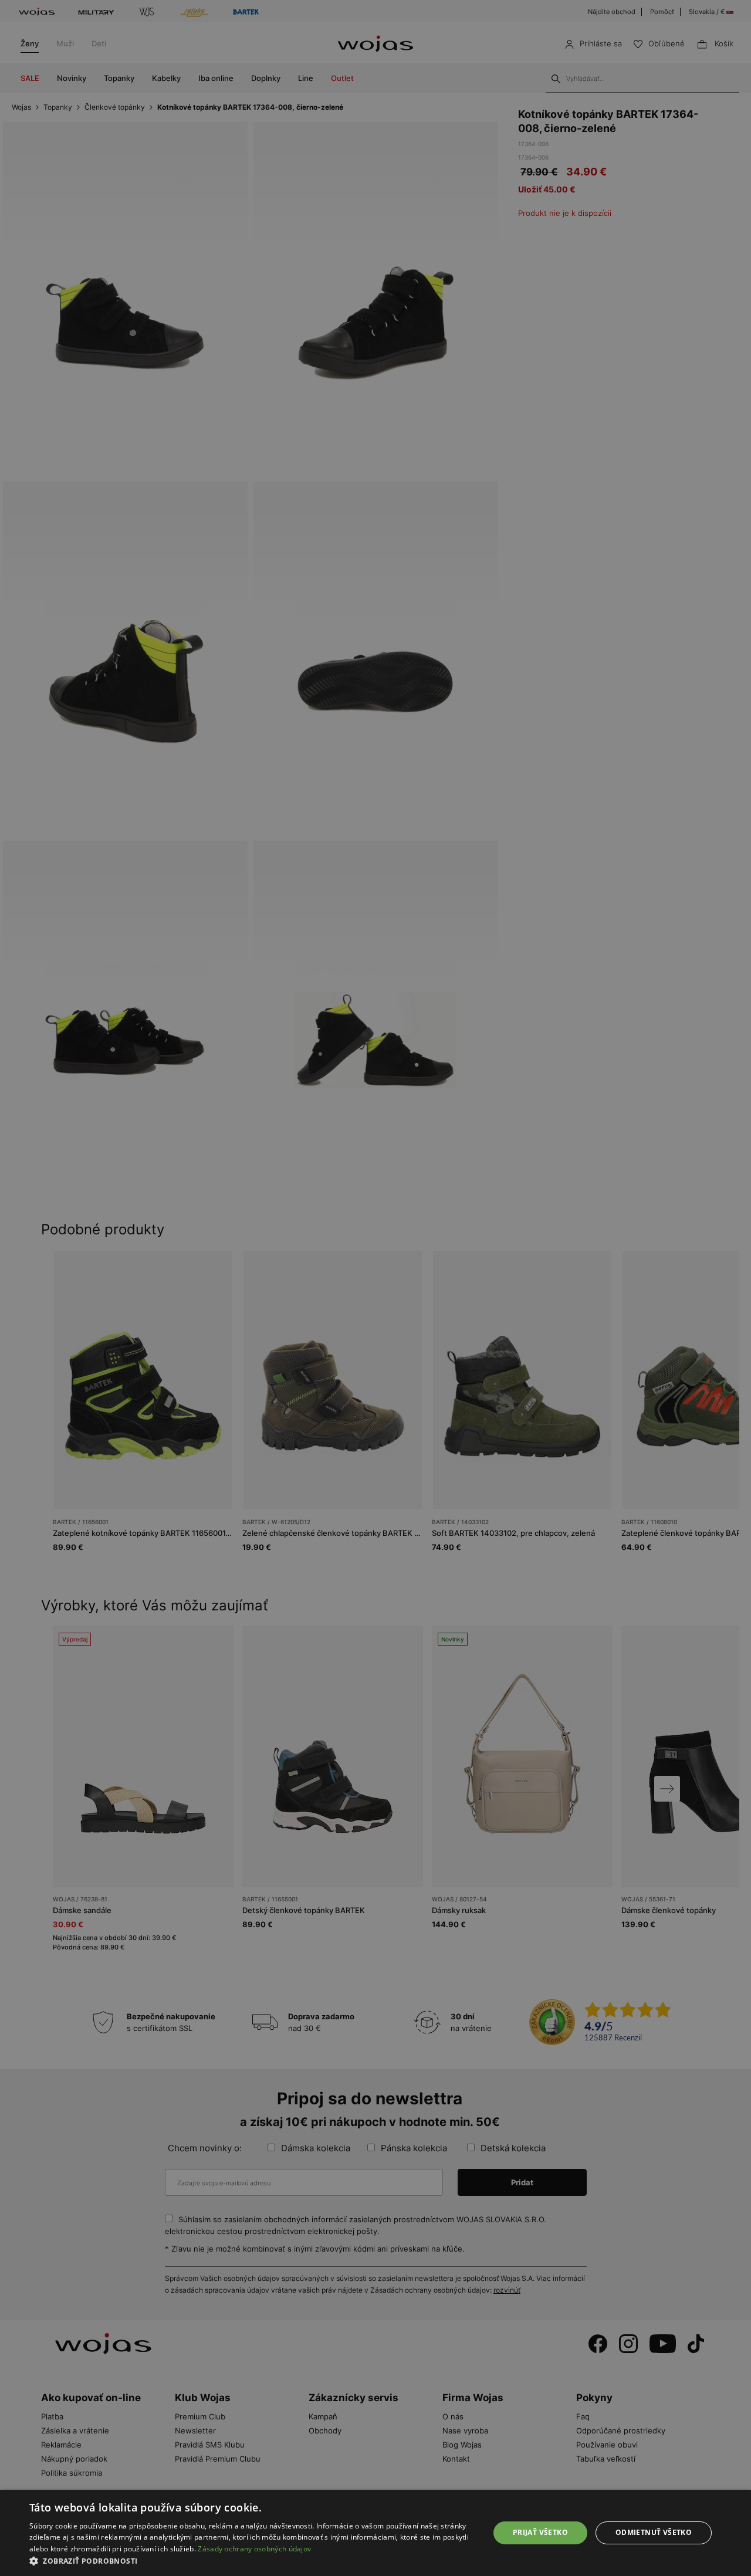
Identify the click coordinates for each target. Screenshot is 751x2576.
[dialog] (375, 1288)
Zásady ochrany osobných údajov (254, 2549)
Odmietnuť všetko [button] (654, 2532)
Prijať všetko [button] (540, 2532)
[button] (253, 2561)
